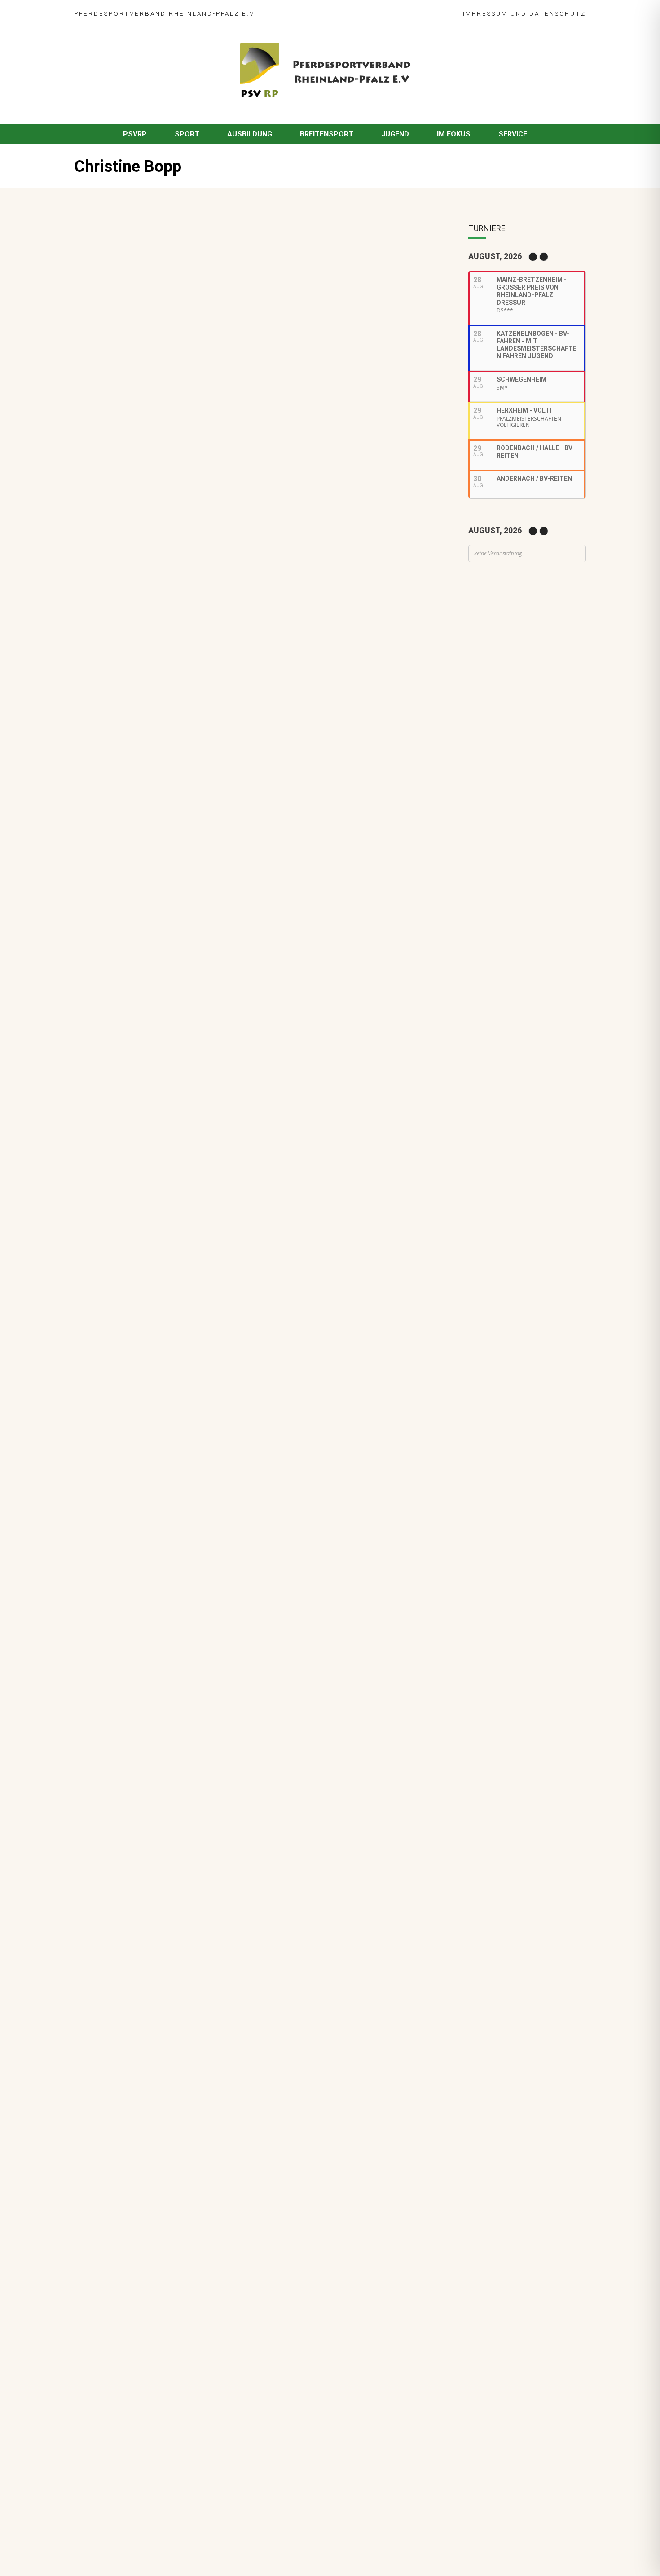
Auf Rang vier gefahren (156, 1028)
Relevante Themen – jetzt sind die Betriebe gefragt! (205, 983)
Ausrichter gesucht (151, 790)
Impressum (485, 13)
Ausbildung (250, 134)
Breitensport (327, 134)
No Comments (183, 256)
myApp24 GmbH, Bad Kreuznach (170, 2544)
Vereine (239, 858)
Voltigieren (180, 756)
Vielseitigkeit (174, 812)
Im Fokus (454, 134)
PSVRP (135, 134)
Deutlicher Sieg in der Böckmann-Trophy (185, 891)
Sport (187, 134)
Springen (136, 812)
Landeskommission (247, 802)
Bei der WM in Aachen (154, 744)
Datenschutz (558, 13)
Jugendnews (164, 1041)
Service (513, 134)
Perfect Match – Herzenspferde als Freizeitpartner (203, 845)
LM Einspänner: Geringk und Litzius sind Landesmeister (209, 698)
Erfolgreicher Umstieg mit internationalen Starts (156, 463)
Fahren (129, 710)
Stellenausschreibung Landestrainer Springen (194, 937)
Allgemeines (137, 858)
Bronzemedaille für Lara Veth (167, 1120)
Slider (154, 710)
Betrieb (172, 995)
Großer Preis (193, 802)
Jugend (395, 134)
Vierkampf (213, 812)
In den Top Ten (143, 1074)
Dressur (131, 802)
